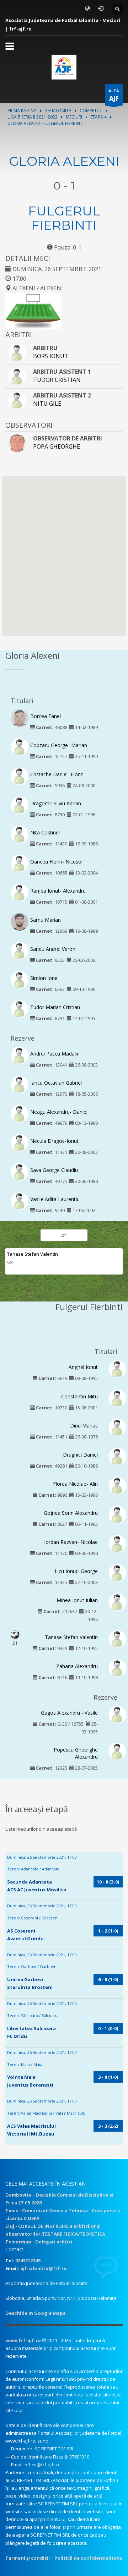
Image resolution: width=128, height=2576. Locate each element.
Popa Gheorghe (57, 446)
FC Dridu (17, 2036)
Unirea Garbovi (25, 1979)
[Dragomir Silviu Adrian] (20, 805)
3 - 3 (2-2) (108, 2126)
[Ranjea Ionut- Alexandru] (20, 892)
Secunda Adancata (30, 1882)
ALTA (114, 95)
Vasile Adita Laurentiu (55, 1199)
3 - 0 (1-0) (108, 2077)
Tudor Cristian (57, 380)
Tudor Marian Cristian (55, 1007)
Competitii (91, 111)
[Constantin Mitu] (117, 1398)
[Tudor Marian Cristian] (20, 1009)
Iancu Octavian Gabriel (56, 1083)
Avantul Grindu (25, 1939)
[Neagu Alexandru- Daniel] (20, 1113)
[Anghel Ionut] (117, 1369)
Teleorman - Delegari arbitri (39, 2242)
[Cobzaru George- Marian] (20, 746)
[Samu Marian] (20, 923)
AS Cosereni (21, 1931)
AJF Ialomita (58, 111)
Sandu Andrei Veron (53, 949)
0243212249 (28, 2260)
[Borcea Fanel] (20, 719)
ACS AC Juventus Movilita (37, 1890)
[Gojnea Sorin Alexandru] (117, 1514)
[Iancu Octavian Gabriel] (20, 1084)
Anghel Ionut (83, 1367)
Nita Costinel (45, 832)
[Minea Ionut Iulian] (117, 1602)
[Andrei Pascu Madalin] (20, 1055)
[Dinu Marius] (117, 1427)
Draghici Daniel (80, 1455)
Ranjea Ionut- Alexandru (58, 891)
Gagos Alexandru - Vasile (69, 1713)
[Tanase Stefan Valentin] (117, 1639)
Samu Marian (46, 920)
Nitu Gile (47, 404)
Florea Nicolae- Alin (75, 1484)
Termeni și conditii (28, 2558)
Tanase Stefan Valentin (33, 1254)
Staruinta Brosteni (30, 1987)
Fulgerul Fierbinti (64, 218)
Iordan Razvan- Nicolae (71, 1542)
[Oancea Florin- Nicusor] (20, 863)
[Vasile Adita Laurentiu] (20, 1201)
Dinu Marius (84, 1426)
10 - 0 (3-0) (108, 1882)
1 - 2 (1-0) (108, 1931)
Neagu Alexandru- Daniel (59, 1112)
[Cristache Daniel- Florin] (20, 775)
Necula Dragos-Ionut (54, 1141)
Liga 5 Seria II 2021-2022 (33, 117)
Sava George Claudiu (54, 1170)
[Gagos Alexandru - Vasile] (117, 1714)
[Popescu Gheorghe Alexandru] (117, 1751)
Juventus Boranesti (30, 2085)
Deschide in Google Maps (35, 2313)
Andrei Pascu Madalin (55, 1054)
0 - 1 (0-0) (108, 2028)
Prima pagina (22, 111)
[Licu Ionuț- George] (117, 1573)
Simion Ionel (44, 978)
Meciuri (74, 117)
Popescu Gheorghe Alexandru (76, 1753)
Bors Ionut (51, 356)
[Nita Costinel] (20, 834)
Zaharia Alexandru (77, 1666)
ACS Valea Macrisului (31, 2126)
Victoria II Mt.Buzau (31, 2134)
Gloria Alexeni (64, 161)
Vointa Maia (21, 2077)
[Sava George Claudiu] (20, 1171)
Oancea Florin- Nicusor (57, 862)
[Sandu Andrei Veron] (20, 950)
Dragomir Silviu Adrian (56, 803)
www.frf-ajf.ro (23, 2340)
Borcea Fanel (46, 716)
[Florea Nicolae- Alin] (117, 1485)
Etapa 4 (98, 117)
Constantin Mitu (79, 1396)
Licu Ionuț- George (76, 1571)
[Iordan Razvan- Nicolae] (117, 1543)
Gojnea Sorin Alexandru (71, 1513)
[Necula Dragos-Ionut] (20, 1142)
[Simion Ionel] (20, 980)
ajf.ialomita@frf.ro (44, 2268)
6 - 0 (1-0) (108, 1979)
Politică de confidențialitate (88, 2558)
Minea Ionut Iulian (77, 1600)
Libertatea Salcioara (31, 2028)
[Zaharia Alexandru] (117, 1668)
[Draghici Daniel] (117, 1456)
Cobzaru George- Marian (59, 745)
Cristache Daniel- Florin (57, 774)
